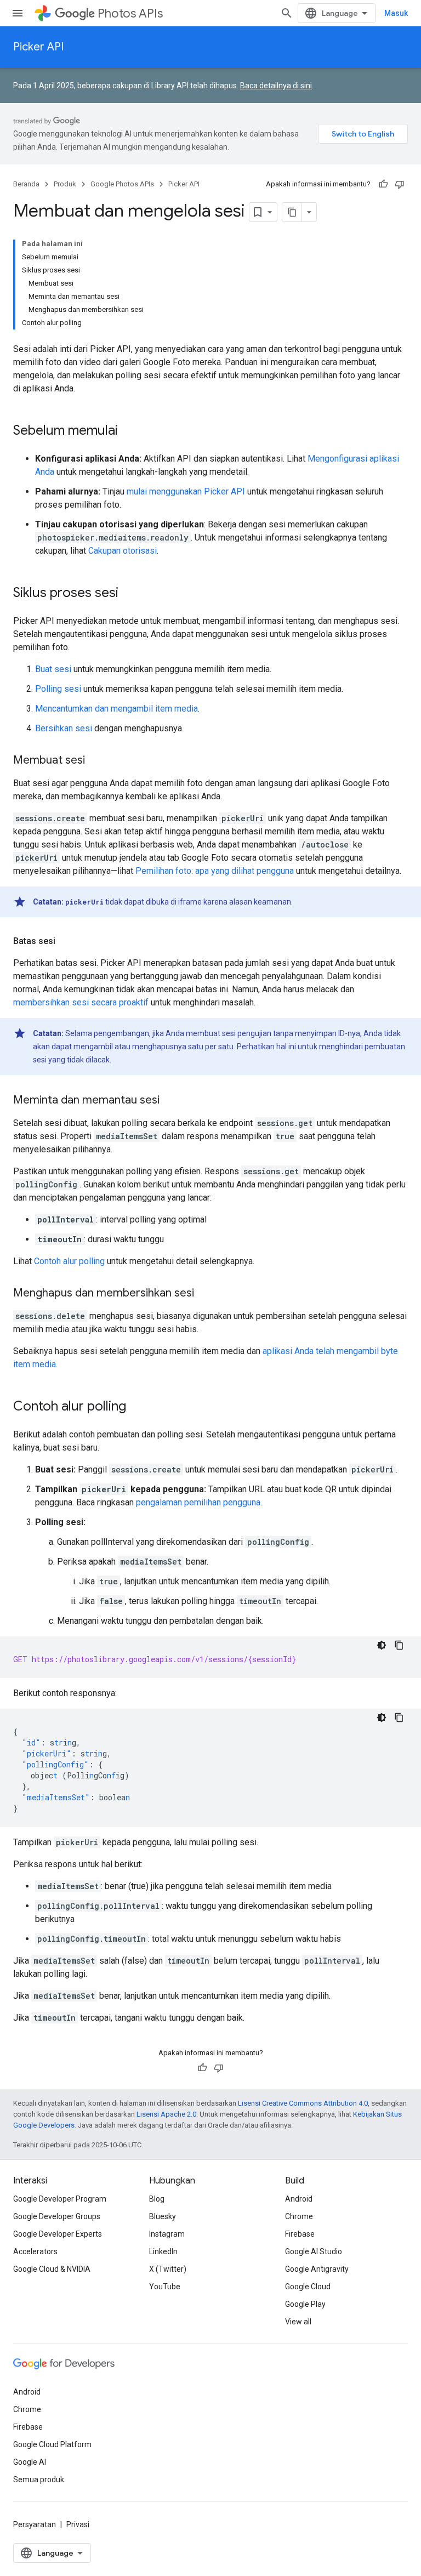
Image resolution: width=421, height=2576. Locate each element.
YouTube (165, 2287)
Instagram (167, 2234)
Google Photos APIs (122, 184)
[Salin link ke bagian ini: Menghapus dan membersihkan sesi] (205, 1294)
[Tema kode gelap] (382, 1645)
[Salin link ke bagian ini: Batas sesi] (66, 941)
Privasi (78, 2524)
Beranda (26, 184)
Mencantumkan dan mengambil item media (116, 709)
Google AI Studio (314, 2251)
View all (298, 2322)
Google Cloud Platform (52, 2444)
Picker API (38, 47)
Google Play (305, 2304)
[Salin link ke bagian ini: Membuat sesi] (96, 761)
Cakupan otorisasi (123, 551)
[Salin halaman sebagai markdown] (292, 212)
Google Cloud (308, 2287)
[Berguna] (383, 184)
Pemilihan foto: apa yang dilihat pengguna (215, 871)
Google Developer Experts (58, 2234)
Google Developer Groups (57, 2216)
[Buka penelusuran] (287, 13)
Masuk (396, 13)
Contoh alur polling (69, 1261)
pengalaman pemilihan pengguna (198, 1502)
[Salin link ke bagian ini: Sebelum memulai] (129, 431)
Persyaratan (35, 2524)
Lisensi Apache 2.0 (166, 2114)
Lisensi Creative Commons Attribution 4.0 (303, 2103)
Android (299, 2199)
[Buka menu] (18, 13)
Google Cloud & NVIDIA (52, 2269)
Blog (157, 2199)
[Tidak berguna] (400, 184)
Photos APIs (130, 13)
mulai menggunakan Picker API (186, 491)
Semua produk (39, 2480)
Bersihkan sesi (64, 728)
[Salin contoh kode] (399, 1645)
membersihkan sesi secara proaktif (81, 1002)
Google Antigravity (317, 2269)
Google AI (30, 2462)
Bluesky (163, 2216)
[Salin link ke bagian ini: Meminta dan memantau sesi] (170, 1101)
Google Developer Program (60, 2199)
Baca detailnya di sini (276, 86)
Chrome (299, 2216)
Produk (65, 184)
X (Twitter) (168, 2269)
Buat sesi (53, 669)
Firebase (300, 2234)
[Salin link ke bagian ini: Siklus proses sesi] (129, 594)
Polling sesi (58, 689)
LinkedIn (163, 2251)
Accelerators (35, 2251)
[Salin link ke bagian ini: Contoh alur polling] (137, 1407)
